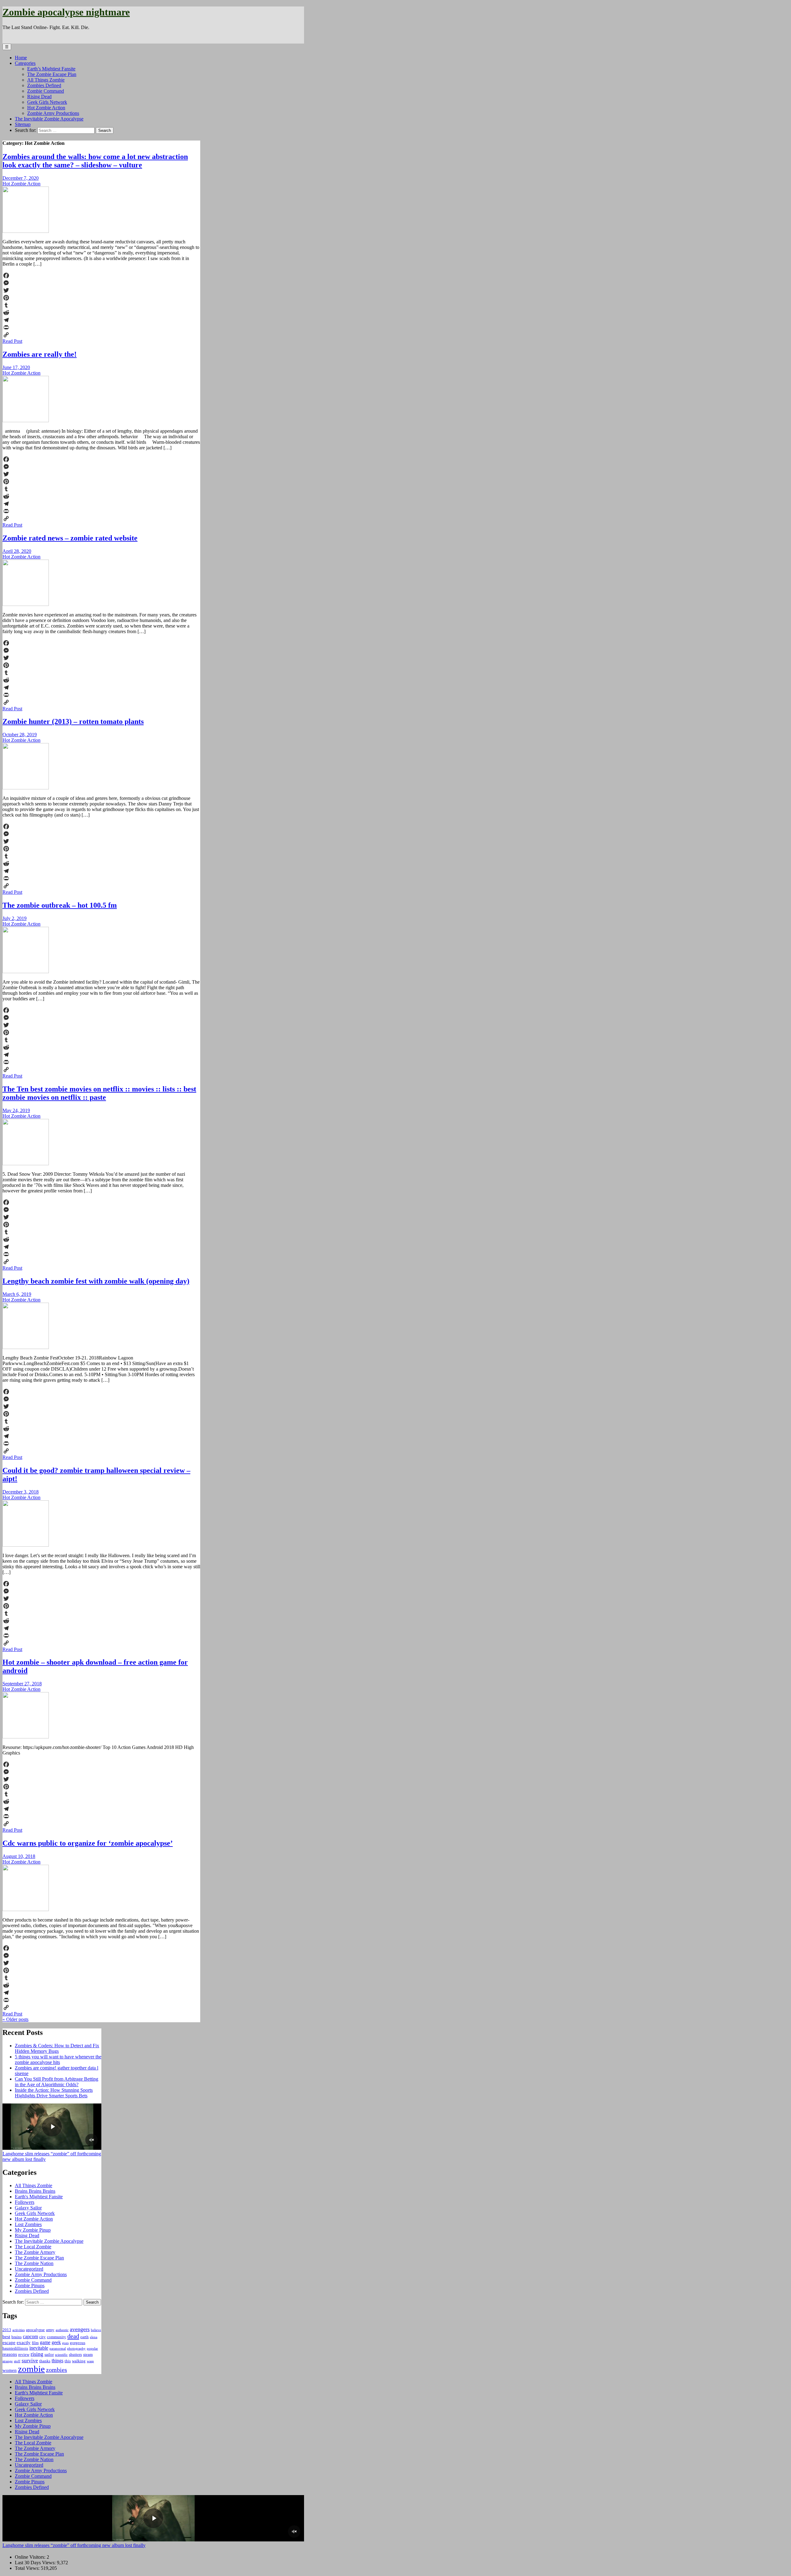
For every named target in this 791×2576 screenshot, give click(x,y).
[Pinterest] (101, 298)
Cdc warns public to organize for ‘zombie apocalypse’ (88, 1843)
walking (79, 2361)
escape (9, 2343)
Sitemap (23, 124)
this (68, 2361)
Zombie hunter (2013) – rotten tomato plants (73, 721)
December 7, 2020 (21, 178)
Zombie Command (46, 91)
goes (65, 2343)
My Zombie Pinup (33, 2230)
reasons (10, 2354)
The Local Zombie (33, 2247)
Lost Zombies (28, 2224)
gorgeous (78, 2343)
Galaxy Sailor (28, 2208)
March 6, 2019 (17, 1294)
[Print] (101, 327)
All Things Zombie (46, 80)
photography (76, 2349)
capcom (30, 2336)
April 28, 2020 (17, 551)
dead (73, 2336)
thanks (45, 2361)
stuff (17, 2361)
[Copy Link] (101, 335)
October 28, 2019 (20, 735)
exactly (24, 2343)
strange (8, 2361)
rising (37, 2354)
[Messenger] (101, 283)
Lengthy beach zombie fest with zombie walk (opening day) (96, 1281)
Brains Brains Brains (35, 2191)
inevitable (39, 2348)
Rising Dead (39, 97)
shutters (75, 2354)
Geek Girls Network (47, 102)
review (24, 2354)
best (6, 2337)
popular (92, 2349)
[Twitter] (101, 290)
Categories (25, 63)
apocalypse (35, 2330)
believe (96, 2330)
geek (56, 2342)
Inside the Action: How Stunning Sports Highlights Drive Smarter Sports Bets (54, 2093)
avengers (80, 2329)
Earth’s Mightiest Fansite (51, 69)
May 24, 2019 (16, 1110)
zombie (31, 2369)
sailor (49, 2354)
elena (94, 2337)
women (10, 2370)
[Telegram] (101, 320)
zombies (57, 2370)
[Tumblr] (101, 305)
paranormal (58, 2349)
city (42, 2337)
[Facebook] (101, 275)
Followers (25, 2202)
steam (88, 2354)
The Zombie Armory (35, 2252)
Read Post (12, 341)
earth (85, 2337)
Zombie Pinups (30, 2286)
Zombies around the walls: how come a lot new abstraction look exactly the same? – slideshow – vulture (95, 161)
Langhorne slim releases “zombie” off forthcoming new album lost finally (74, 2545)
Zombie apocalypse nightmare (66, 12)
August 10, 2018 (19, 1856)
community (57, 2337)
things (57, 2361)
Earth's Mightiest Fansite (39, 2197)
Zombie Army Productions (53, 113)
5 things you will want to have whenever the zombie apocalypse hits (58, 2059)
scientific (61, 2355)
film (35, 2343)
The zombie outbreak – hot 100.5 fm (60, 905)
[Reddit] (101, 313)
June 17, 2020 (16, 367)
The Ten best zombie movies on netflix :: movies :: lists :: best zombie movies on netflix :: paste (99, 1093)
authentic (62, 2330)
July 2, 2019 (15, 918)
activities (19, 2330)
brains (17, 2337)
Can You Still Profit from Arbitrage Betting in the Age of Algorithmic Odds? (57, 2082)
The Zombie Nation (34, 2263)
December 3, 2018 (21, 1492)
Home (21, 58)
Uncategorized (29, 2269)
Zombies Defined (44, 85)
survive (30, 2360)
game (45, 2342)
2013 (7, 2330)
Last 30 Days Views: (36, 2563)
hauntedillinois (15, 2348)
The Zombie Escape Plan (52, 74)
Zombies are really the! (40, 354)
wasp (90, 2361)
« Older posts (15, 2019)
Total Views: (28, 2568)
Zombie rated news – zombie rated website (70, 538)
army (50, 2330)
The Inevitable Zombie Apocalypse (49, 119)
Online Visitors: (31, 2557)
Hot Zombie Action (46, 108)
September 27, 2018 (22, 1684)
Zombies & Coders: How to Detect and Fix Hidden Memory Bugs (57, 2048)
